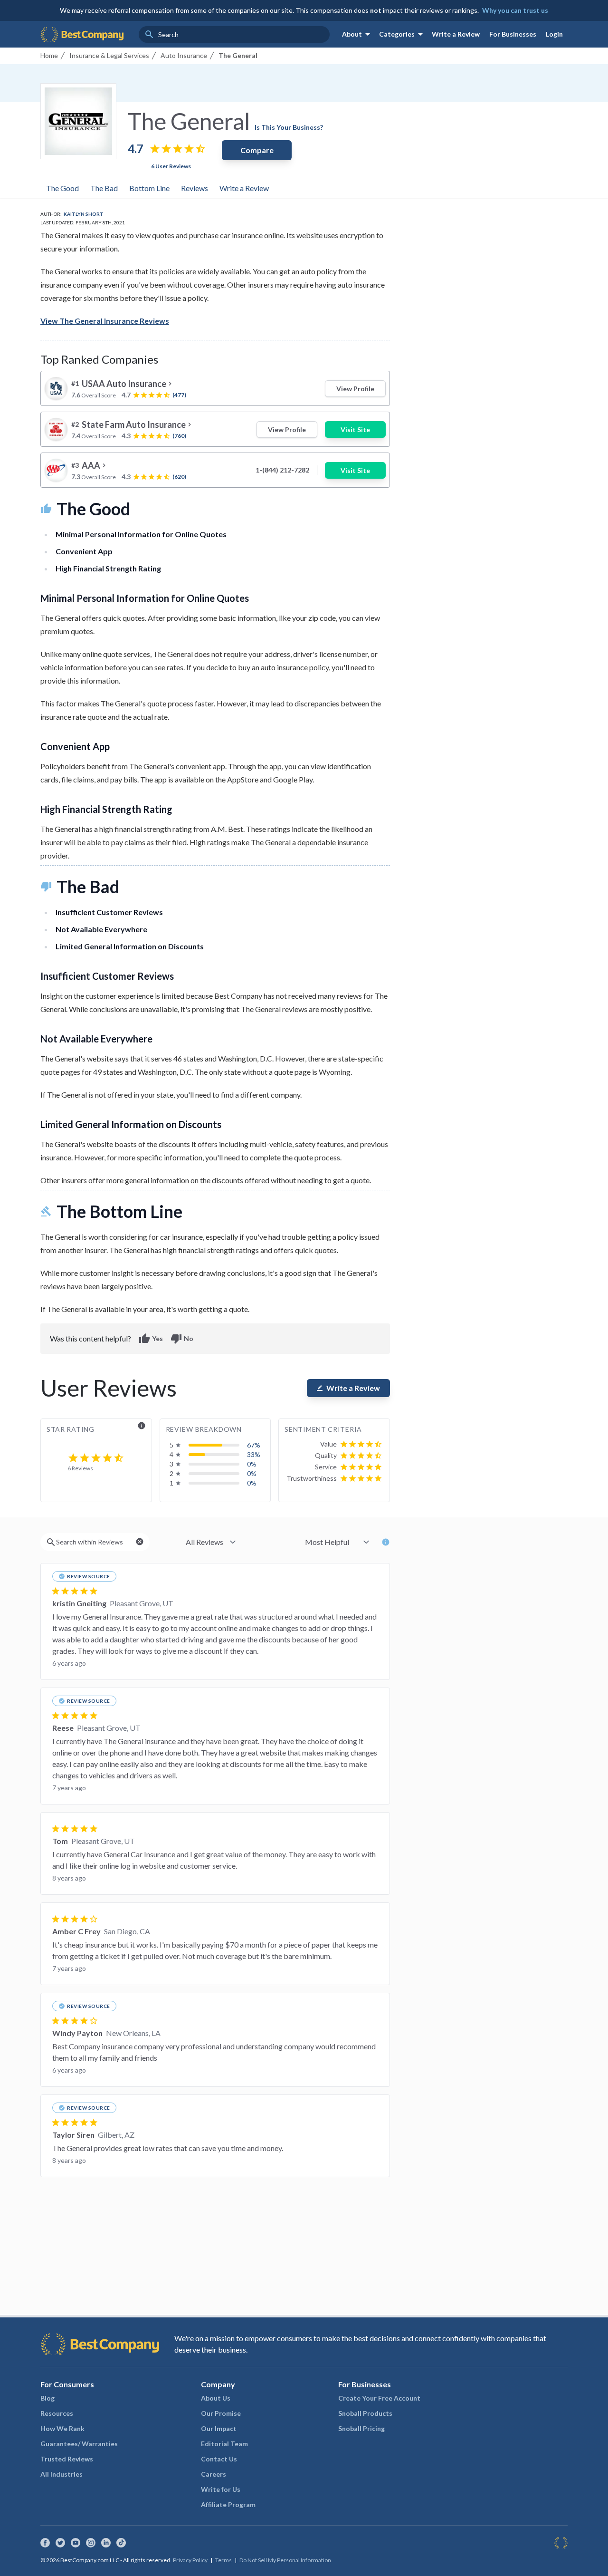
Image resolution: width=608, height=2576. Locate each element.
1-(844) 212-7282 (282, 470)
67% (254, 1445)
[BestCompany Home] (82, 34)
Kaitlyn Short (84, 214)
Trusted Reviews (67, 2459)
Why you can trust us (515, 10)
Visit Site (355, 429)
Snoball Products (365, 2413)
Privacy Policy (190, 2560)
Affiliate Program (228, 2504)
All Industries (62, 2474)
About (358, 34)
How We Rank (62, 2428)
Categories (403, 34)
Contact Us (219, 2459)
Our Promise (221, 2413)
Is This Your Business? (289, 127)
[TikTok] (121, 2543)
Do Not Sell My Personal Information (285, 2560)
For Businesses (513, 34)
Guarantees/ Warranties (79, 2444)
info (142, 1426)
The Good (62, 188)
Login (554, 34)
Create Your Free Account (379, 2398)
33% (254, 1454)
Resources (57, 2413)
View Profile (355, 389)
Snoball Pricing (361, 2428)
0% (252, 1464)
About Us (216, 2398)
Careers (214, 2474)
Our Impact (219, 2428)
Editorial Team (224, 2444)
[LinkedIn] (106, 2543)
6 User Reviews (171, 166)
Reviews (195, 188)
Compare (257, 150)
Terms (223, 2560)
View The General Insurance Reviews (105, 321)
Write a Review (456, 34)
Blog (47, 2398)
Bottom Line (149, 188)
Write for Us (221, 2489)
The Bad (104, 188)
